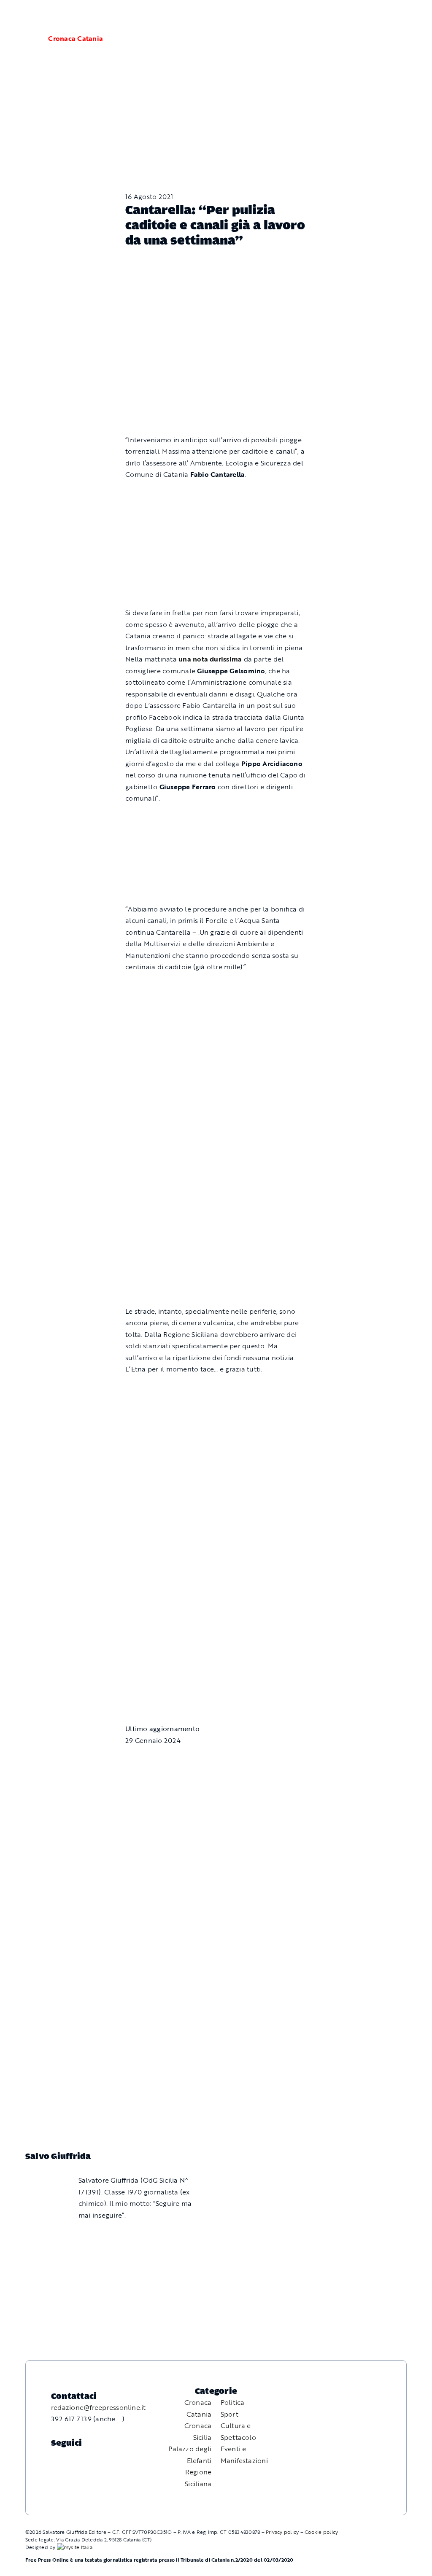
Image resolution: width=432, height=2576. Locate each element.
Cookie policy (321, 2532)
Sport (229, 2414)
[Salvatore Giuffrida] (41, 2178)
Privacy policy (282, 2532)
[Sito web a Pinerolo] (75, 2547)
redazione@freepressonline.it (99, 2407)
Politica (233, 2402)
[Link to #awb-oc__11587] (27, 39)
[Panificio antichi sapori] (216, 1089)
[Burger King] (216, 1631)
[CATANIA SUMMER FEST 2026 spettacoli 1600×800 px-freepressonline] (216, 818)
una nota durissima (210, 659)
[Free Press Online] (386, 16)
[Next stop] (216, 1527)
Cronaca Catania (76, 38)
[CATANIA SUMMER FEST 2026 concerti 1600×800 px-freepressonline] (216, 987)
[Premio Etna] (216, 1209)
